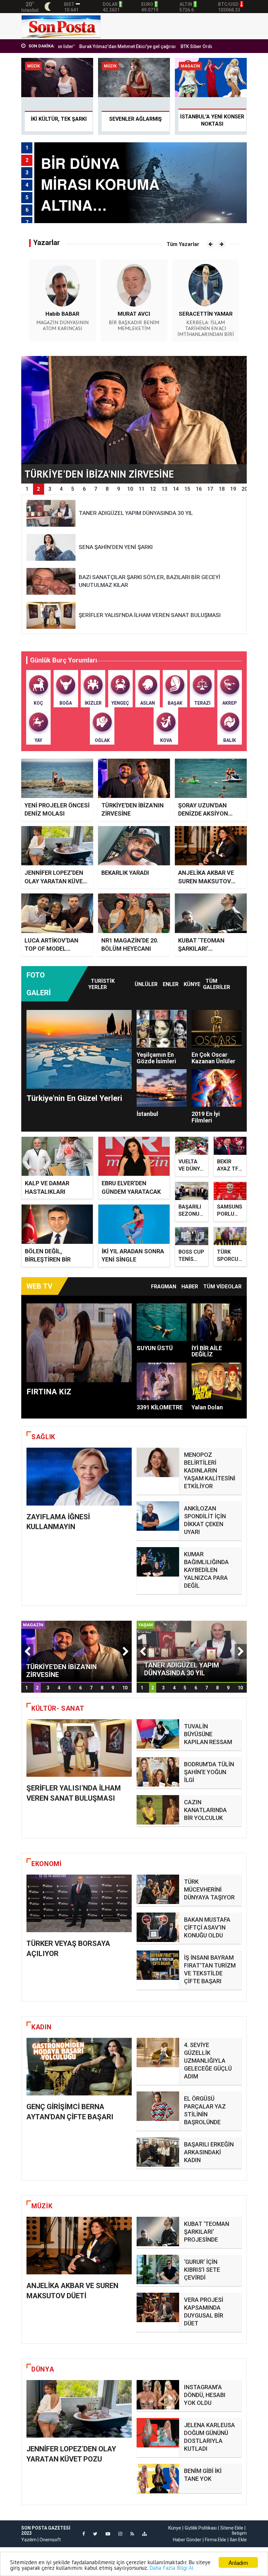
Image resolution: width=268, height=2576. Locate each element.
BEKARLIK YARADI (125, 873)
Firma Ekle (216, 2540)
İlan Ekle (238, 2540)
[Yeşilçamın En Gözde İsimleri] (162, 1029)
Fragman (164, 1287)
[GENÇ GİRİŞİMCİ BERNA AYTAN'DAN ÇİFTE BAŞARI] (79, 2067)
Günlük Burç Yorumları (64, 660)
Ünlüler (146, 984)
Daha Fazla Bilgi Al (171, 2568)
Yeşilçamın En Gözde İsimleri (156, 1058)
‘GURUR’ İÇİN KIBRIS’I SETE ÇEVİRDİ (202, 2270)
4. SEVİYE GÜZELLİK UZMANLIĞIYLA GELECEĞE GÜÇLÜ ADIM (208, 2061)
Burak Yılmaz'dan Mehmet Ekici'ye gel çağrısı (69, 46)
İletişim (239, 2533)
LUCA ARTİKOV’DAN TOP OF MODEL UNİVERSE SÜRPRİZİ (52, 949)
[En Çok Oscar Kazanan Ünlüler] (217, 1029)
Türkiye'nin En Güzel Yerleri (74, 1098)
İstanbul (147, 1114)
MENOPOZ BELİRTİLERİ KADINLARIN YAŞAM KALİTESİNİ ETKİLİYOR (210, 1470)
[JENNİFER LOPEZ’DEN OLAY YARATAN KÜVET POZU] (79, 2409)
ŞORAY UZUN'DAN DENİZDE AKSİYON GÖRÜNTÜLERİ (203, 813)
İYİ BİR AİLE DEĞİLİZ (207, 1351)
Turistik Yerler (101, 984)
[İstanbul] (162, 1088)
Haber (190, 1287)
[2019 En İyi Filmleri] (217, 1088)
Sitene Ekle (232, 2528)
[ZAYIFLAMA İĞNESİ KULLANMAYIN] (79, 1477)
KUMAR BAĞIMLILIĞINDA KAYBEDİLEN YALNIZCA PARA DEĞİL (206, 1570)
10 (125, 1688)
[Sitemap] (144, 2534)
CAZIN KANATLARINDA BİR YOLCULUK (205, 1810)
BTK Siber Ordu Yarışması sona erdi (161, 46)
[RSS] (132, 2534)
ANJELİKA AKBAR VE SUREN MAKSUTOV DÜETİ (206, 881)
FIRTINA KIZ (49, 1392)
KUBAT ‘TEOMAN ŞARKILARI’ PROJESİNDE (201, 949)
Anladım (238, 2562)
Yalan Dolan (207, 1407)
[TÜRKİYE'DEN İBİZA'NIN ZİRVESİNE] (76, 1651)
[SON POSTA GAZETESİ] (61, 26)
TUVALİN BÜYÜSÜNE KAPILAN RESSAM (208, 1734)
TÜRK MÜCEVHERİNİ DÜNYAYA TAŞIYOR (209, 1889)
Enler (171, 984)
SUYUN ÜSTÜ (155, 1348)
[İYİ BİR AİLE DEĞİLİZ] (217, 1322)
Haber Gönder (187, 2540)
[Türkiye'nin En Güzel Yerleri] (79, 1049)
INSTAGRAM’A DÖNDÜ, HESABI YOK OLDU (205, 2395)
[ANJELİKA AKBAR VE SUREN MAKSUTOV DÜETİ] (79, 2246)
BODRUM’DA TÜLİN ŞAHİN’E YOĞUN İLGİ (209, 1772)
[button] (210, 244)
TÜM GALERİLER (217, 984)
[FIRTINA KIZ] (79, 1343)
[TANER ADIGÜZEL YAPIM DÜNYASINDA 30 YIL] (192, 1651)
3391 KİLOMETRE (160, 1407)
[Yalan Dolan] (217, 1381)
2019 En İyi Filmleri (206, 1117)
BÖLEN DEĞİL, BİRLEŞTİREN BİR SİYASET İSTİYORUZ (53, 1259)
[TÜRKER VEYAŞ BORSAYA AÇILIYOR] (79, 1904)
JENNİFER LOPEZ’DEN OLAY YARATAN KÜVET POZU (56, 881)
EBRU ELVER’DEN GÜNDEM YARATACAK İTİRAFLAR (131, 1191)
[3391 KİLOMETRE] (162, 1381)
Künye (192, 984)
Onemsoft (50, 2540)
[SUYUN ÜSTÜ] (162, 1322)
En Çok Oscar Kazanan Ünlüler (213, 1058)
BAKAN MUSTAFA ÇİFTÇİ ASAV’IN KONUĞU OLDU (207, 1927)
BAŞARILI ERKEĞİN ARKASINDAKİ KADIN (209, 2152)
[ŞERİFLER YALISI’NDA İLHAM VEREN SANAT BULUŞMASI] (79, 1748)
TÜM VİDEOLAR (222, 1287)
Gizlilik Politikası (201, 2528)
